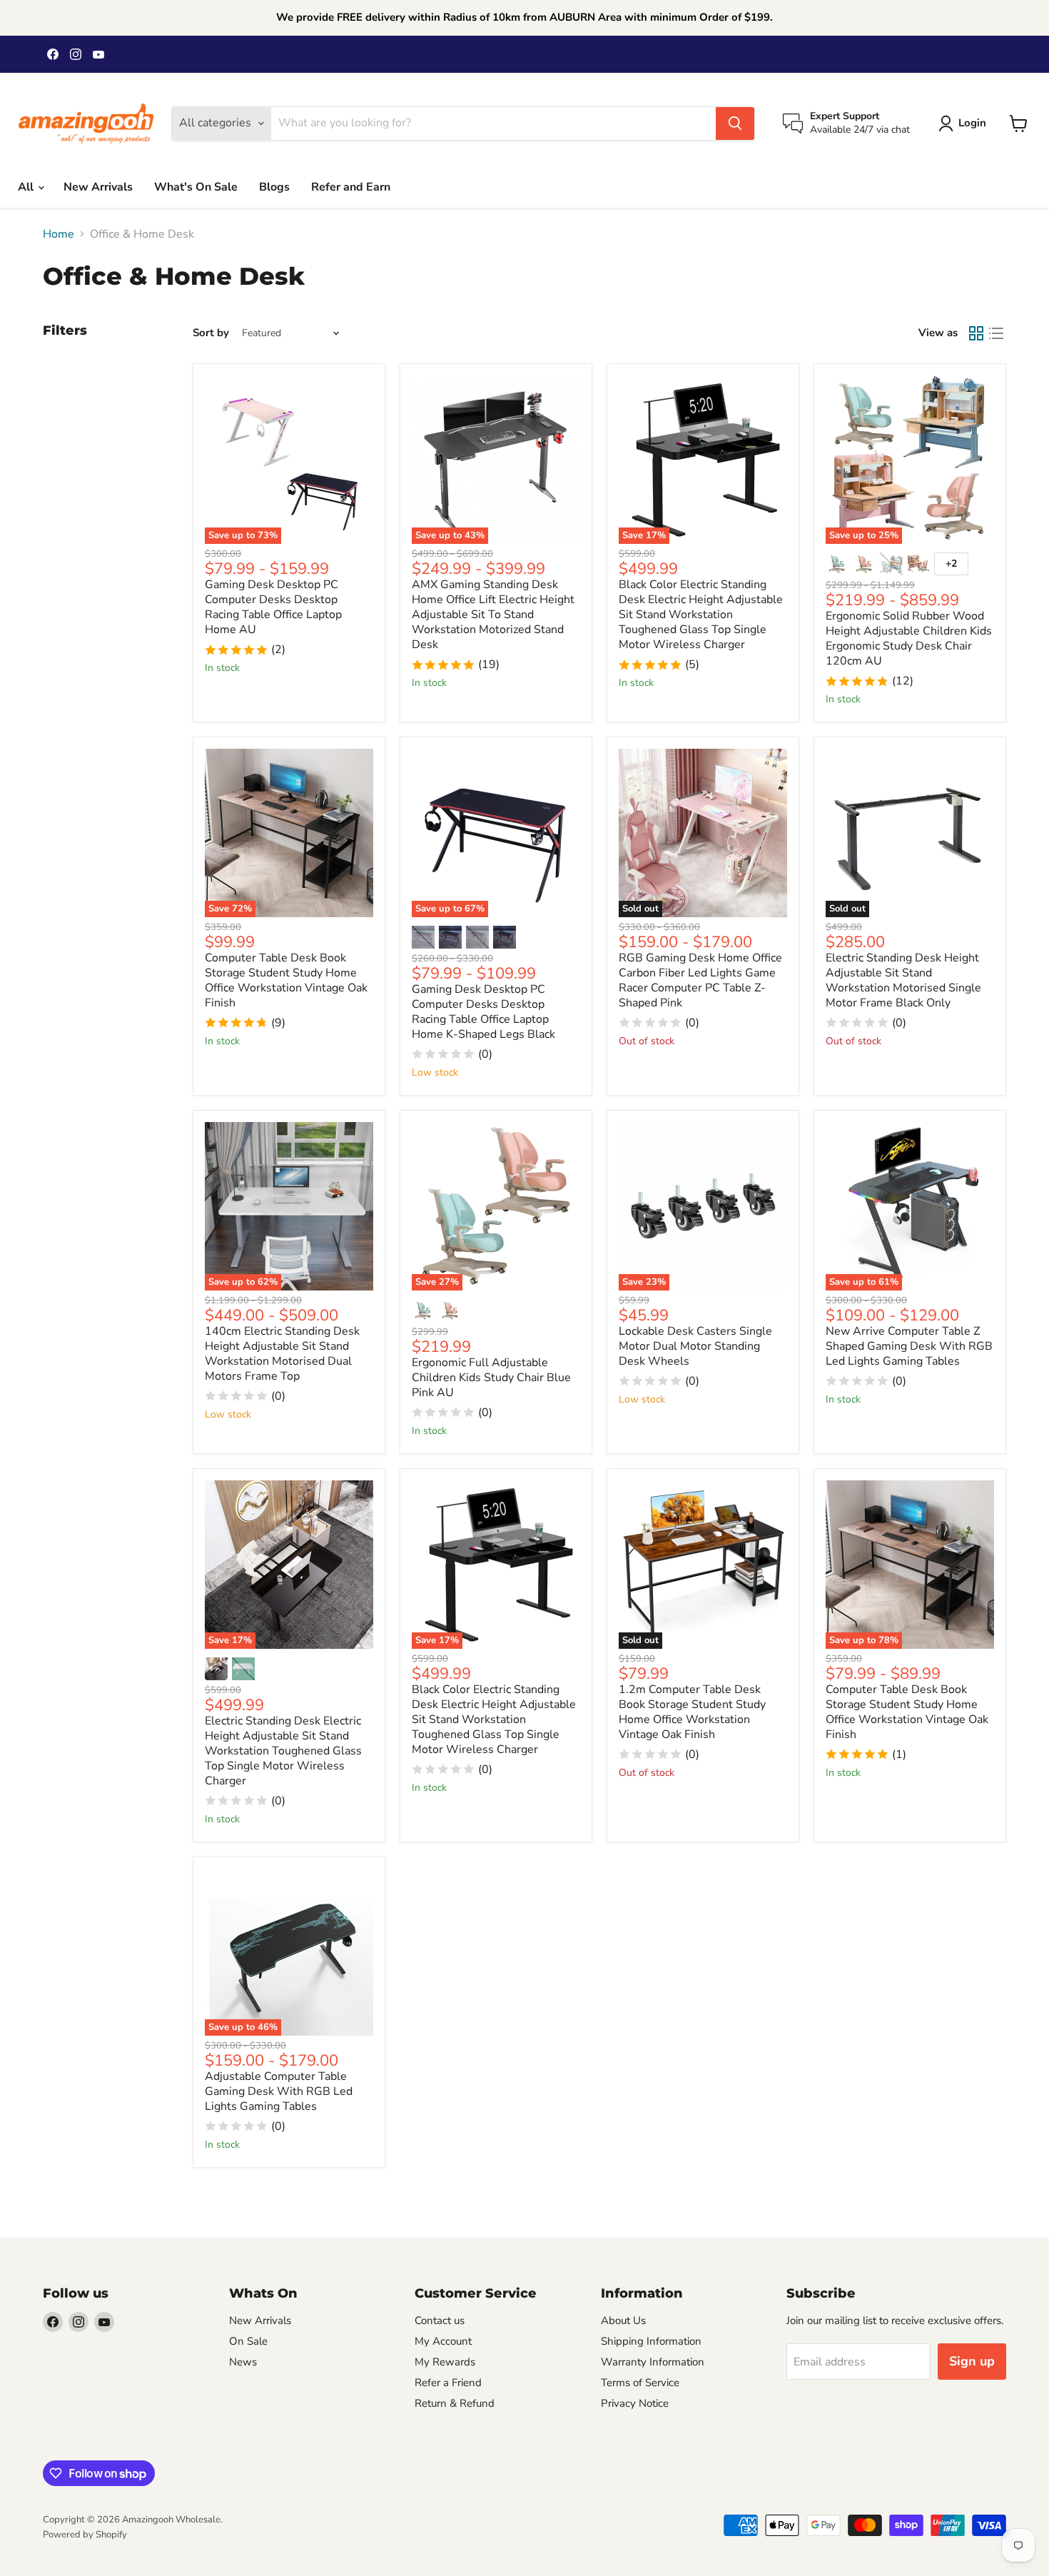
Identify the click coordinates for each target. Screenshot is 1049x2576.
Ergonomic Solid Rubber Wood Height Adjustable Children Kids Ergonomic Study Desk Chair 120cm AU (909, 638)
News (243, 2362)
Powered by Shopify (85, 2535)
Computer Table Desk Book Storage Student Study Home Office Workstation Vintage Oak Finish (286, 980)
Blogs (274, 187)
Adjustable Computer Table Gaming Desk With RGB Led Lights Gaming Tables (279, 2091)
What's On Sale (196, 187)
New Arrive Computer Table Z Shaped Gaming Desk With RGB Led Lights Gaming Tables (909, 1346)
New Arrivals (98, 187)
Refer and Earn (351, 187)
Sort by (211, 333)
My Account (443, 2341)
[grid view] (976, 333)
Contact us (440, 2320)
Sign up (972, 2361)
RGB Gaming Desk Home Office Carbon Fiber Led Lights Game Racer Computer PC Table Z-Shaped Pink (700, 980)
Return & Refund (455, 2403)
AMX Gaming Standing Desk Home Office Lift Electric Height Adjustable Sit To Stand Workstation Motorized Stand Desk (493, 615)
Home (59, 234)
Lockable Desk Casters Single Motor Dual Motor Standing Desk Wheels (695, 1346)
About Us (623, 2320)
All (27, 187)
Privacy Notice (635, 2403)
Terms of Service (640, 2383)
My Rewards (445, 2362)
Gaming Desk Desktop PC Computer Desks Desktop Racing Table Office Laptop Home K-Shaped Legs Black (483, 1012)
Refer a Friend (448, 2383)
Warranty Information (653, 2362)
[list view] (996, 333)
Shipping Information (651, 2341)
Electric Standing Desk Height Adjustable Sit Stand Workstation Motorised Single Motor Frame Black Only (903, 980)
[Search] (735, 123)
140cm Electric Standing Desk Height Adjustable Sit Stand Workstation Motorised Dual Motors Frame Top (282, 1354)
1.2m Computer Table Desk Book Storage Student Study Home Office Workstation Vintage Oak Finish (692, 1712)
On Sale (248, 2341)
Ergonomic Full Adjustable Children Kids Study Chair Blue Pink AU (491, 1378)
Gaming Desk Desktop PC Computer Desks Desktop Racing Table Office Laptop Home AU (273, 607)
